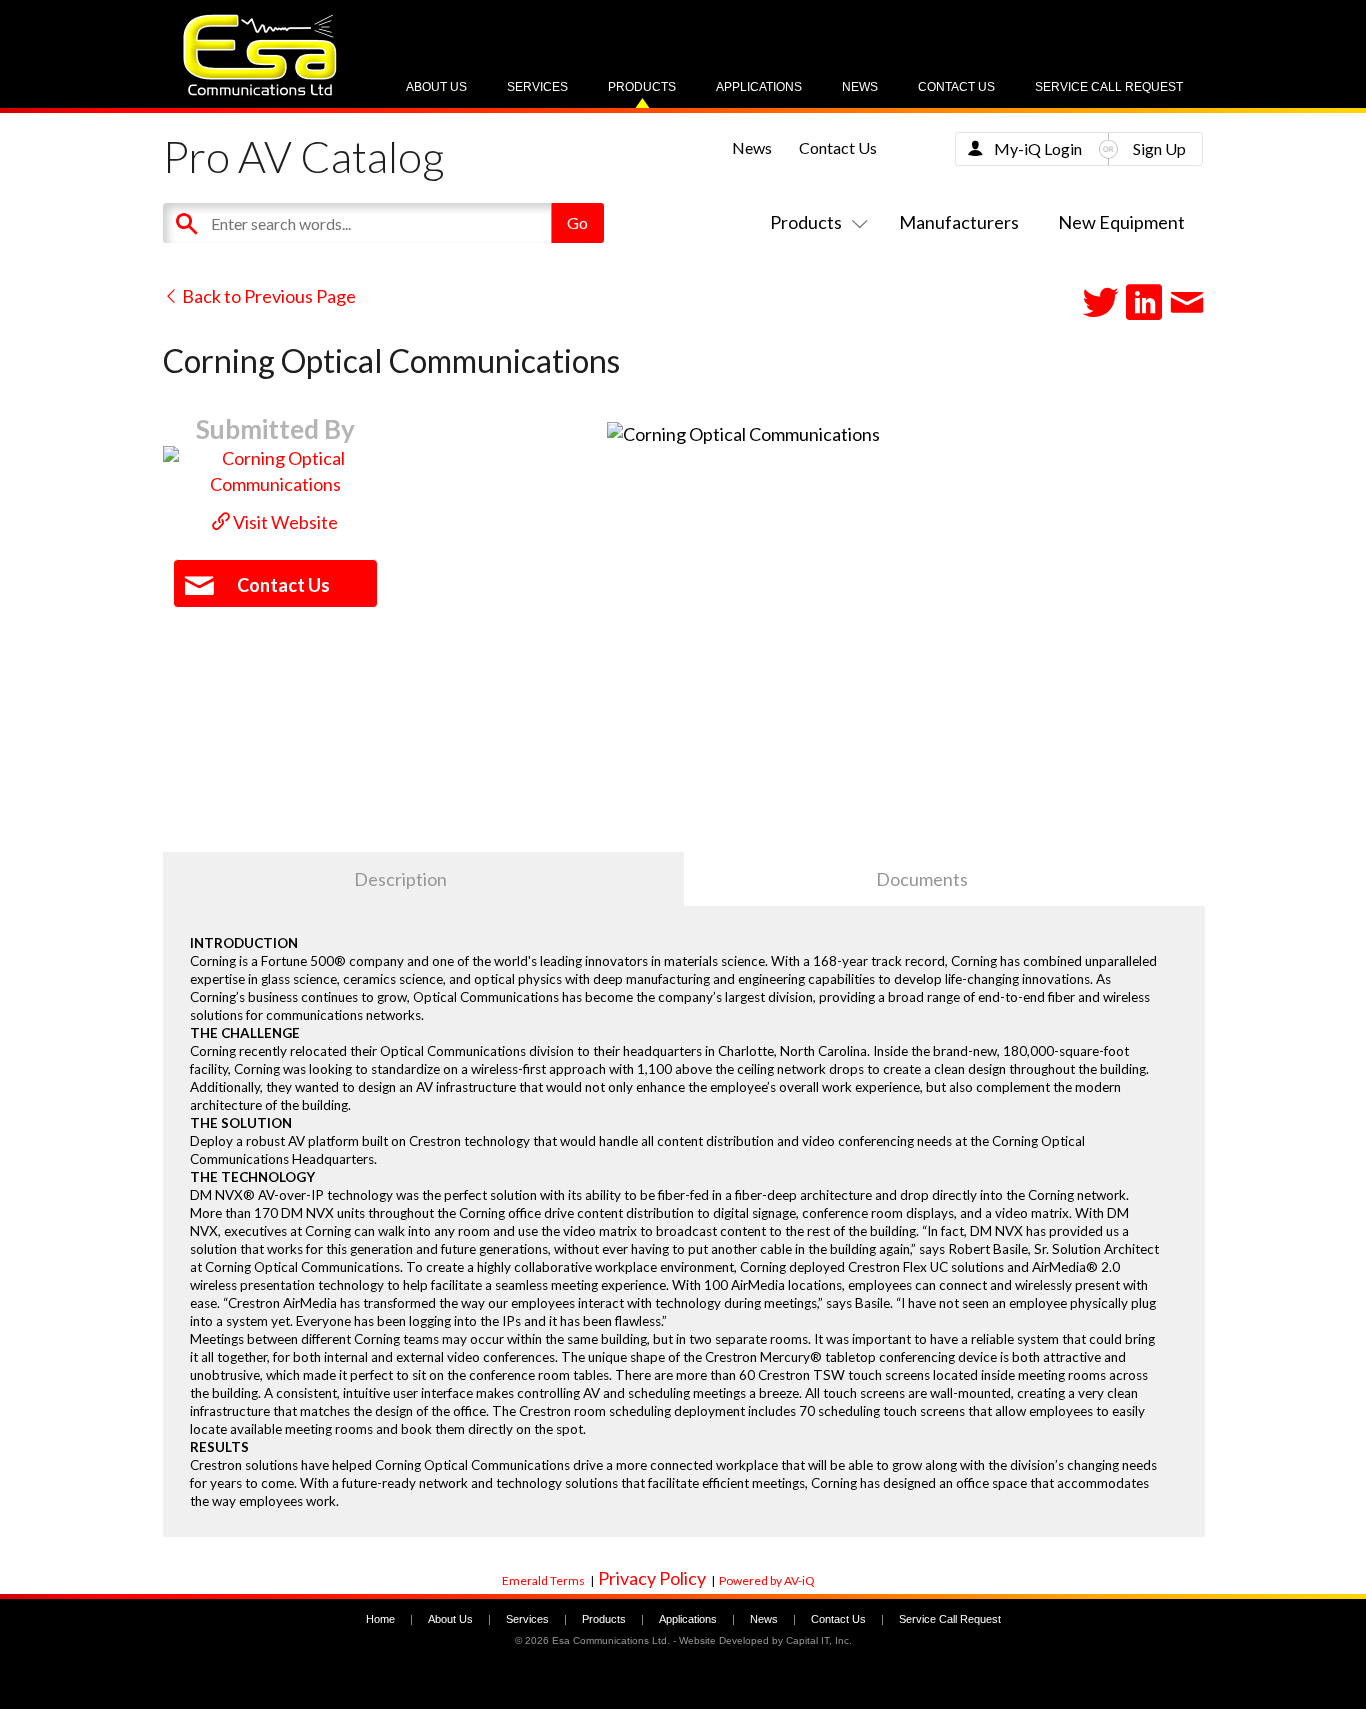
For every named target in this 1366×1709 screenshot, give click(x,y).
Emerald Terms (543, 1580)
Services (537, 87)
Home (380, 1619)
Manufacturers (959, 222)
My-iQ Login (1038, 148)
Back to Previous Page (267, 296)
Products (642, 87)
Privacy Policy (652, 1578)
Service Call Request (1109, 87)
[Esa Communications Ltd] (260, 90)
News (860, 87)
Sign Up (1159, 148)
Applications (759, 87)
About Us (436, 87)
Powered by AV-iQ (767, 1580)
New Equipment (1121, 222)
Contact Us (956, 87)
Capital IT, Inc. (819, 1640)
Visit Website (284, 522)
